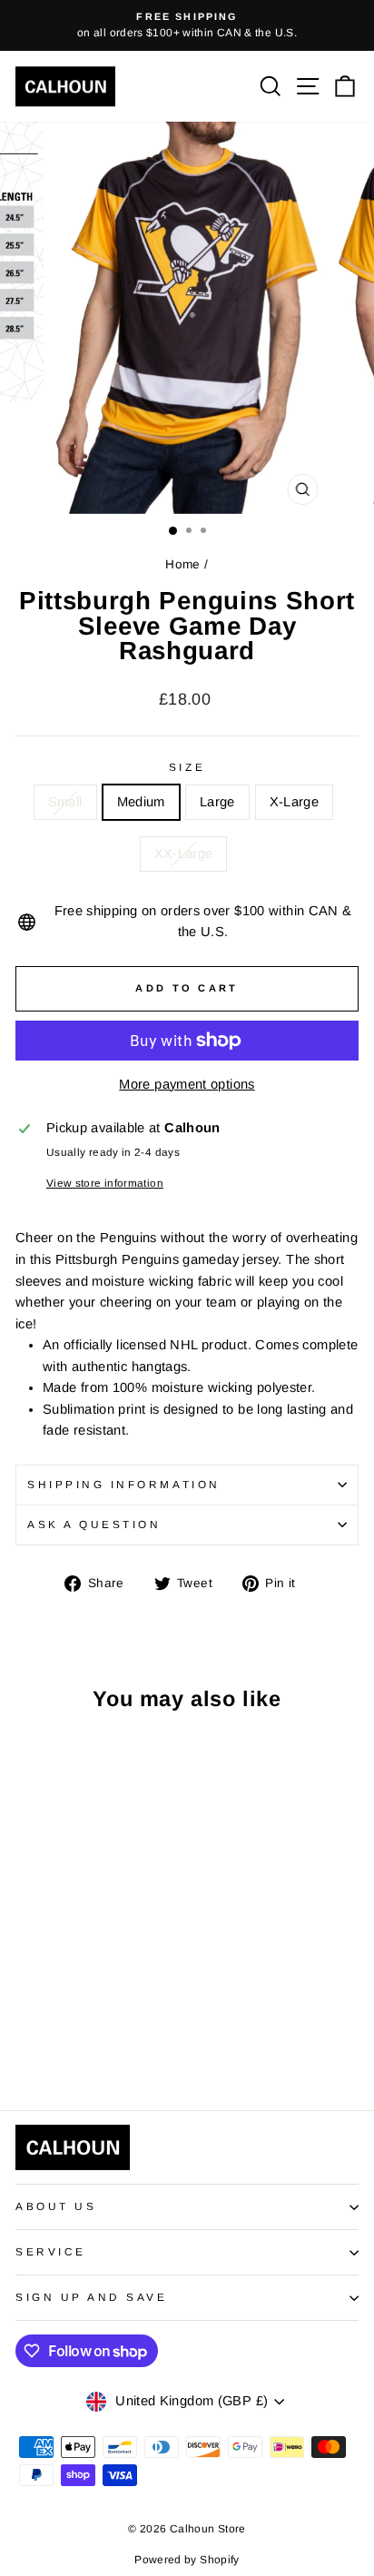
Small (65, 802)
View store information (105, 1183)
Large (217, 802)
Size (187, 767)
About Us (56, 2206)
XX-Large (184, 854)
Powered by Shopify (187, 2560)
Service (51, 2251)
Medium (141, 802)
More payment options (187, 1084)
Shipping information (124, 1484)
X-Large (295, 802)
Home (182, 564)
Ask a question (94, 1524)
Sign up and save (92, 2297)
